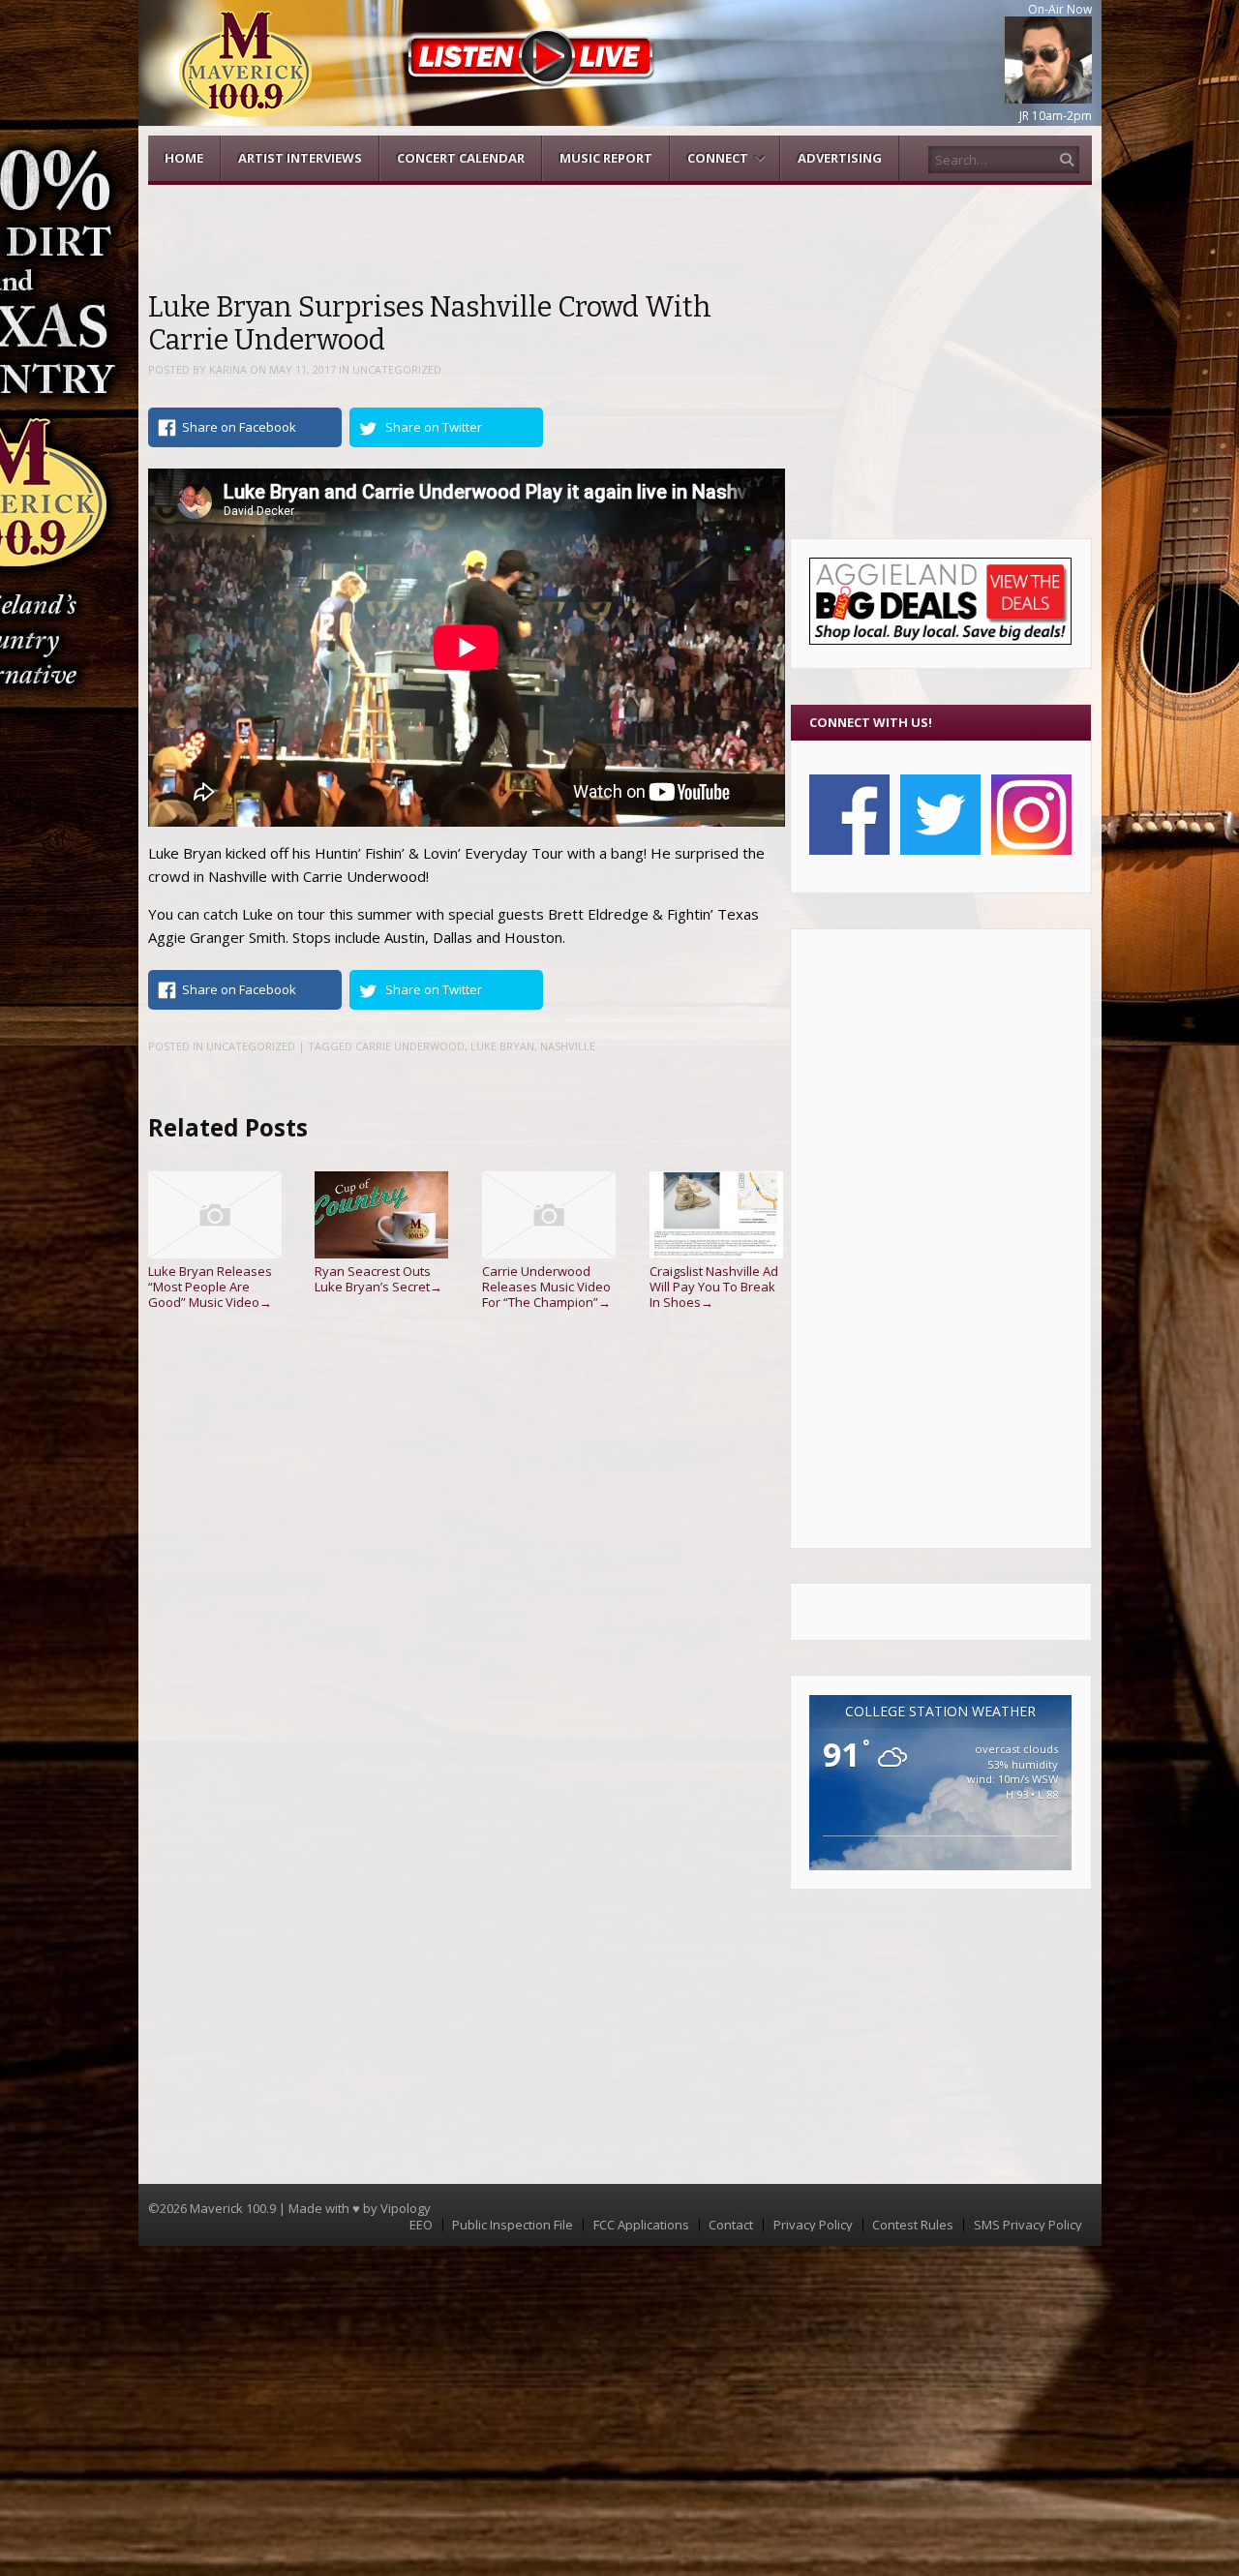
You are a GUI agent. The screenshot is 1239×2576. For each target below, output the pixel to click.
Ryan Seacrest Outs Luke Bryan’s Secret (378, 1279)
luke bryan (502, 1046)
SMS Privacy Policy (1028, 2225)
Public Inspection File (513, 2225)
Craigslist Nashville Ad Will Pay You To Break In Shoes (714, 1286)
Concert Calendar (461, 158)
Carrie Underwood (410, 1046)
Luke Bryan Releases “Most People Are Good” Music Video (210, 1286)
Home (184, 158)
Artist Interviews (300, 158)
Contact (731, 2225)
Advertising (840, 158)
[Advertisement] (940, 1238)
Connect (718, 158)
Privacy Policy (813, 2225)
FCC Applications (641, 2225)
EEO (421, 2225)
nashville (568, 1046)
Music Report (606, 158)
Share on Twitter (434, 427)
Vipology (406, 2208)
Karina (228, 369)
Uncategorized (397, 369)
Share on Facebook (239, 427)
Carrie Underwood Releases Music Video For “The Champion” (546, 1286)
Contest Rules (913, 2225)
